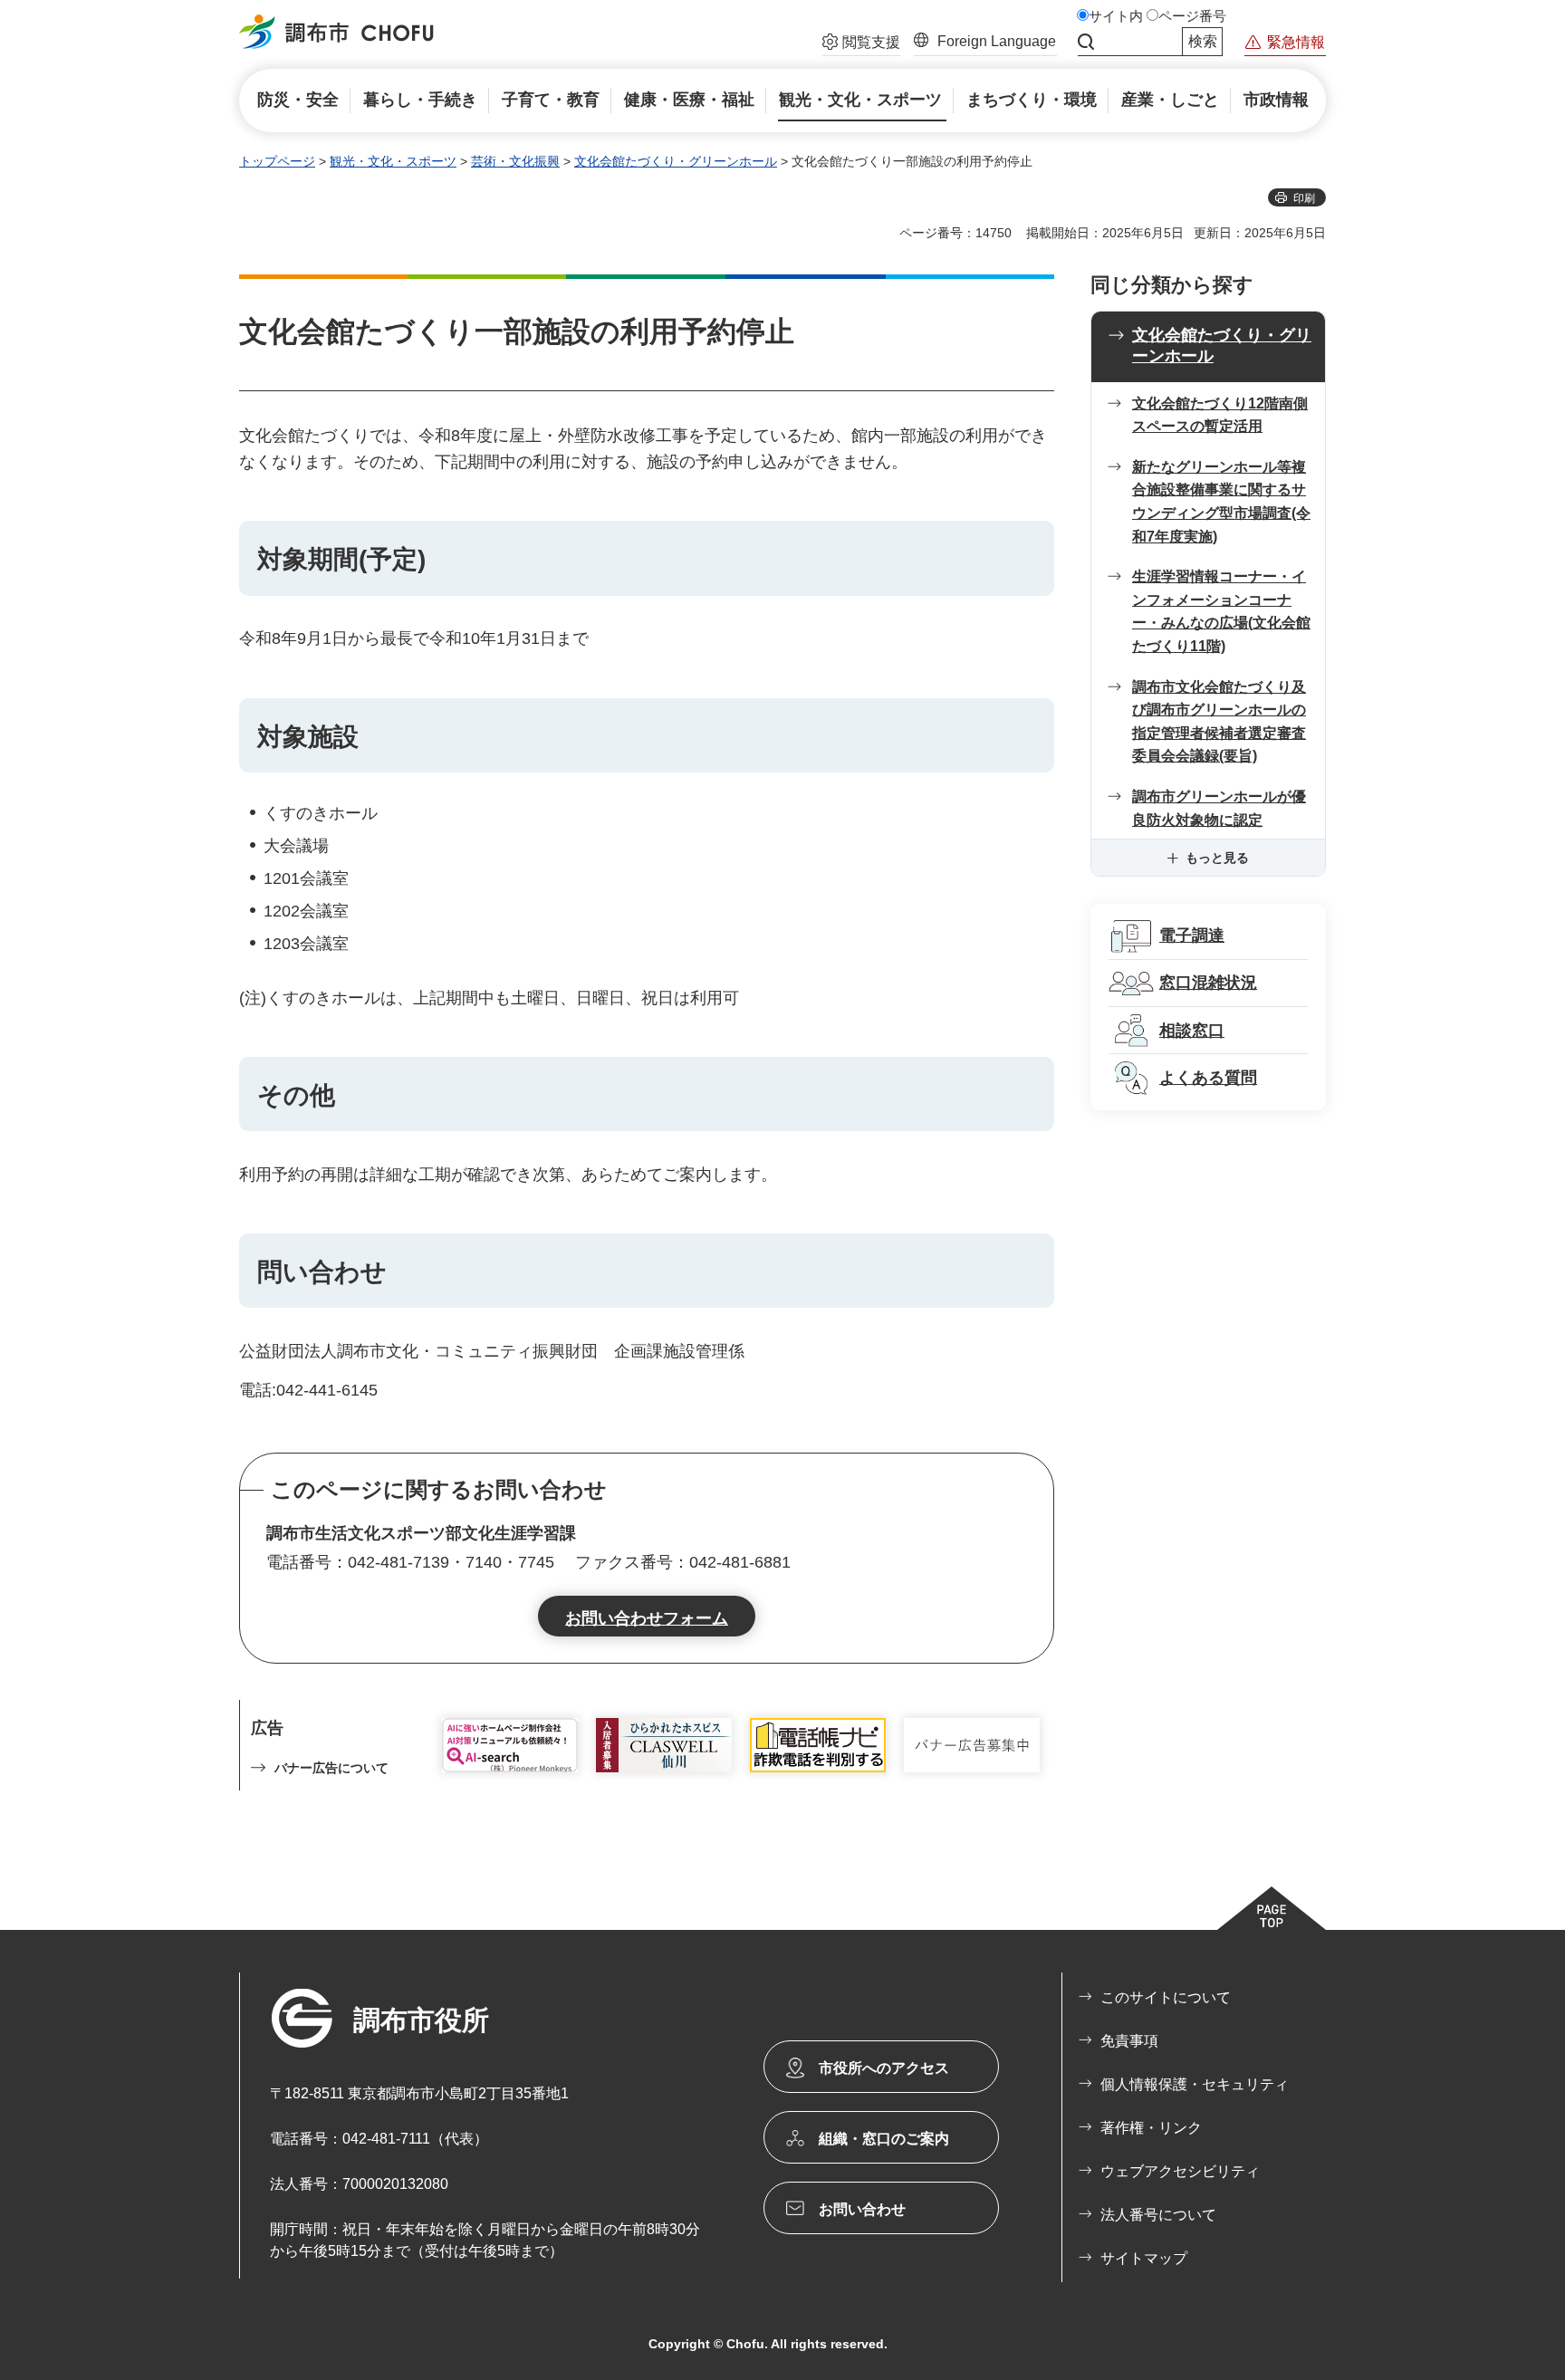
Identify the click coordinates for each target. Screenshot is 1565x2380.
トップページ (277, 161)
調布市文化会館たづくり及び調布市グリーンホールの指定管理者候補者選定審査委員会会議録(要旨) (1219, 722)
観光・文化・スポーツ (393, 161)
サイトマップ (1144, 2258)
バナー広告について (331, 1768)
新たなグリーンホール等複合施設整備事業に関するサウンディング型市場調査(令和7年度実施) (1221, 502)
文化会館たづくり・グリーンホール (676, 161)
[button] (861, 44)
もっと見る (1217, 858)
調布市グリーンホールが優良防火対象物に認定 (1219, 808)
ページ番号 (1192, 16)
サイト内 (1116, 16)
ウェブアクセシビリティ (1180, 2171)
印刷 (1304, 198)
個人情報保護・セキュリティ (1195, 2084)
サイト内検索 (1086, 42)
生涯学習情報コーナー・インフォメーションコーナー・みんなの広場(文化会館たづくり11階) (1221, 611)
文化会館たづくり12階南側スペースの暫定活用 (1220, 415)
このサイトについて (1166, 1997)
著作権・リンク (1151, 2128)
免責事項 (1129, 2041)
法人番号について (1158, 2215)
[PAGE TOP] (1272, 1908)
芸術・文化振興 (515, 161)
